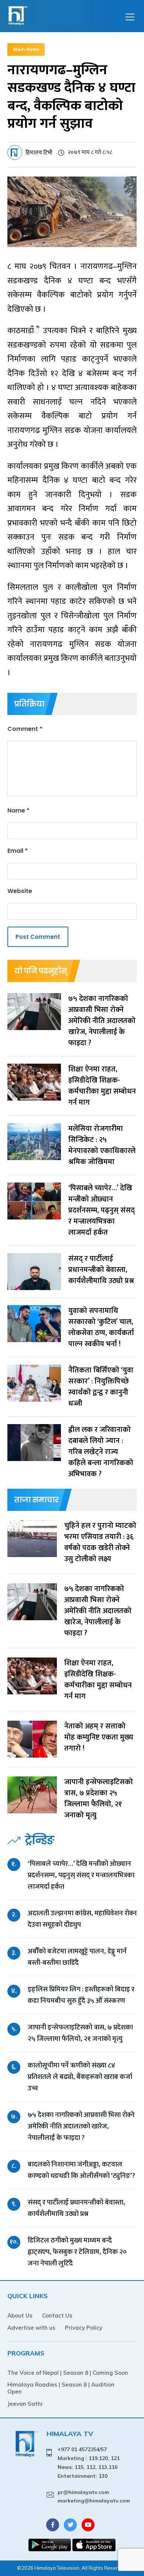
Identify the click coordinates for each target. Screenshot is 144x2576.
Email (18, 851)
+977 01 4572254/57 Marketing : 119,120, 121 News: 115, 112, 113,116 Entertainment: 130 (89, 2462)
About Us (20, 2315)
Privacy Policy (84, 2328)
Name (18, 810)
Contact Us (57, 2315)
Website (20, 891)
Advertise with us (31, 2328)
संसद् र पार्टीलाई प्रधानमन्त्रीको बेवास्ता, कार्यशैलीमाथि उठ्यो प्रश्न (76, 2208)
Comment (25, 729)
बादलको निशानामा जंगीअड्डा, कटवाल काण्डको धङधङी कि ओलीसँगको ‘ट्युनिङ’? (81, 2170)
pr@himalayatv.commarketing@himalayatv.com (94, 2497)
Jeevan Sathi (25, 2404)
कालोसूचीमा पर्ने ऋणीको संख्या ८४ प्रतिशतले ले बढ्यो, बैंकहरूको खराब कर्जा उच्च (80, 2077)
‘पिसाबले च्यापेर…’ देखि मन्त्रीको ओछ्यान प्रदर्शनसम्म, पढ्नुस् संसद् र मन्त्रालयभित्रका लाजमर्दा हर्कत (81, 1875)
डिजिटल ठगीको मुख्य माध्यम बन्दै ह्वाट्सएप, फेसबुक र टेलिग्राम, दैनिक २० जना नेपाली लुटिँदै (77, 2252)
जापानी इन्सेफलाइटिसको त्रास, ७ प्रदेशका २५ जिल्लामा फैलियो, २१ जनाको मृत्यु (80, 2033)
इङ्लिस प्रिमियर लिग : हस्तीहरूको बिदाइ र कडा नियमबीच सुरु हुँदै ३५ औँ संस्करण (81, 1995)
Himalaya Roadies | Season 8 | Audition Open (61, 2388)
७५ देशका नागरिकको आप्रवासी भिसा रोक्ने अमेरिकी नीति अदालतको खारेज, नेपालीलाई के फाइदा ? (81, 2126)
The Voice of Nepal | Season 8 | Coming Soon (68, 2373)
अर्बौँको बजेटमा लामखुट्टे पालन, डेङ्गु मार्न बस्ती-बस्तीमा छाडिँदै (77, 1957)
